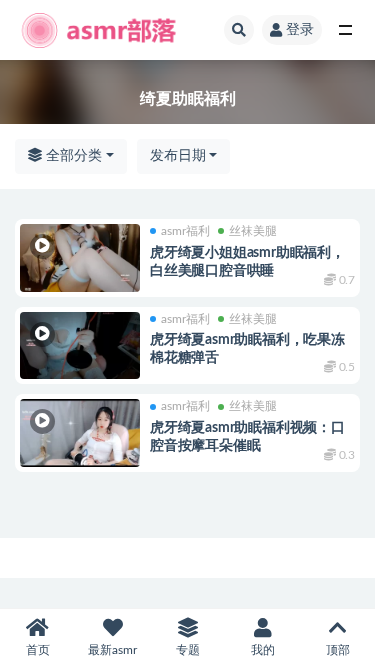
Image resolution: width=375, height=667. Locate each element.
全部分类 (72, 156)
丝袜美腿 (253, 231)
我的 (263, 650)
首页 (38, 650)
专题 (188, 650)
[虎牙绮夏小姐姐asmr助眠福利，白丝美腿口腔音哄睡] (80, 258)
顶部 (338, 650)
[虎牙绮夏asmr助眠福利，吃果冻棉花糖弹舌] (80, 346)
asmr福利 (185, 231)
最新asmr (112, 650)
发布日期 (178, 156)
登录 (300, 30)
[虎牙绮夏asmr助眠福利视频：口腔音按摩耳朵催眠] (80, 433)
